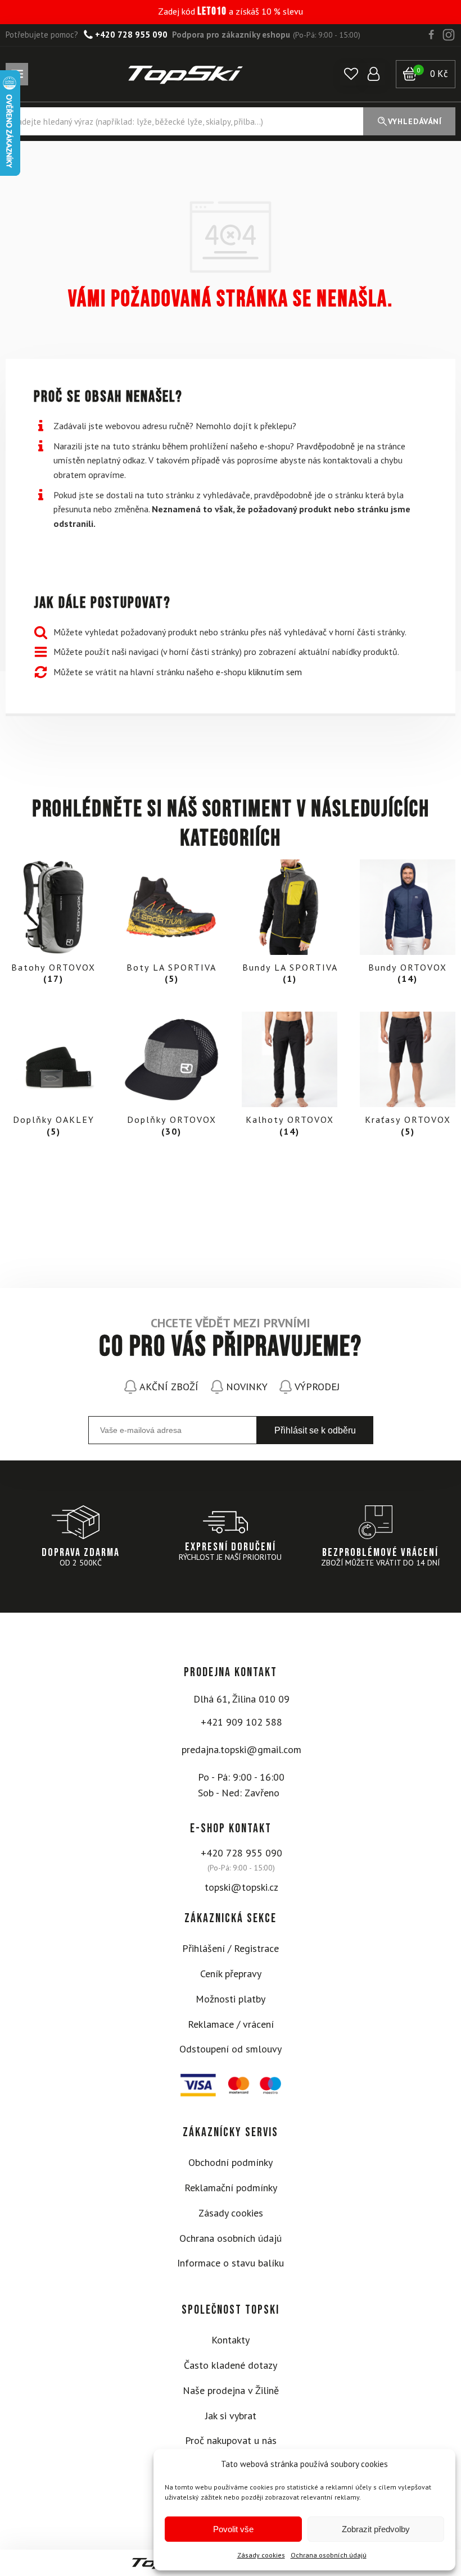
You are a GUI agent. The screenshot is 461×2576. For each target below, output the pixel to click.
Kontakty (231, 2340)
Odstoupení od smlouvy (231, 2049)
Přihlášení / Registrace (231, 1948)
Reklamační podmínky (231, 2188)
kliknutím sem (275, 672)
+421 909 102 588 (241, 1722)
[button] (351, 74)
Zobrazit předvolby (376, 2529)
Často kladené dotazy (231, 2365)
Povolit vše (233, 2529)
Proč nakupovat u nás (231, 2440)
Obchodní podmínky (231, 2162)
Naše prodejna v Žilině (231, 2390)
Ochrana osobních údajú (329, 2555)
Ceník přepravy (231, 1974)
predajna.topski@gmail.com (241, 1749)
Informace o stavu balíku (231, 2263)
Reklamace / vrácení (231, 2024)
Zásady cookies (261, 2555)
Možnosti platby (231, 1999)
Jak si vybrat (231, 2416)
